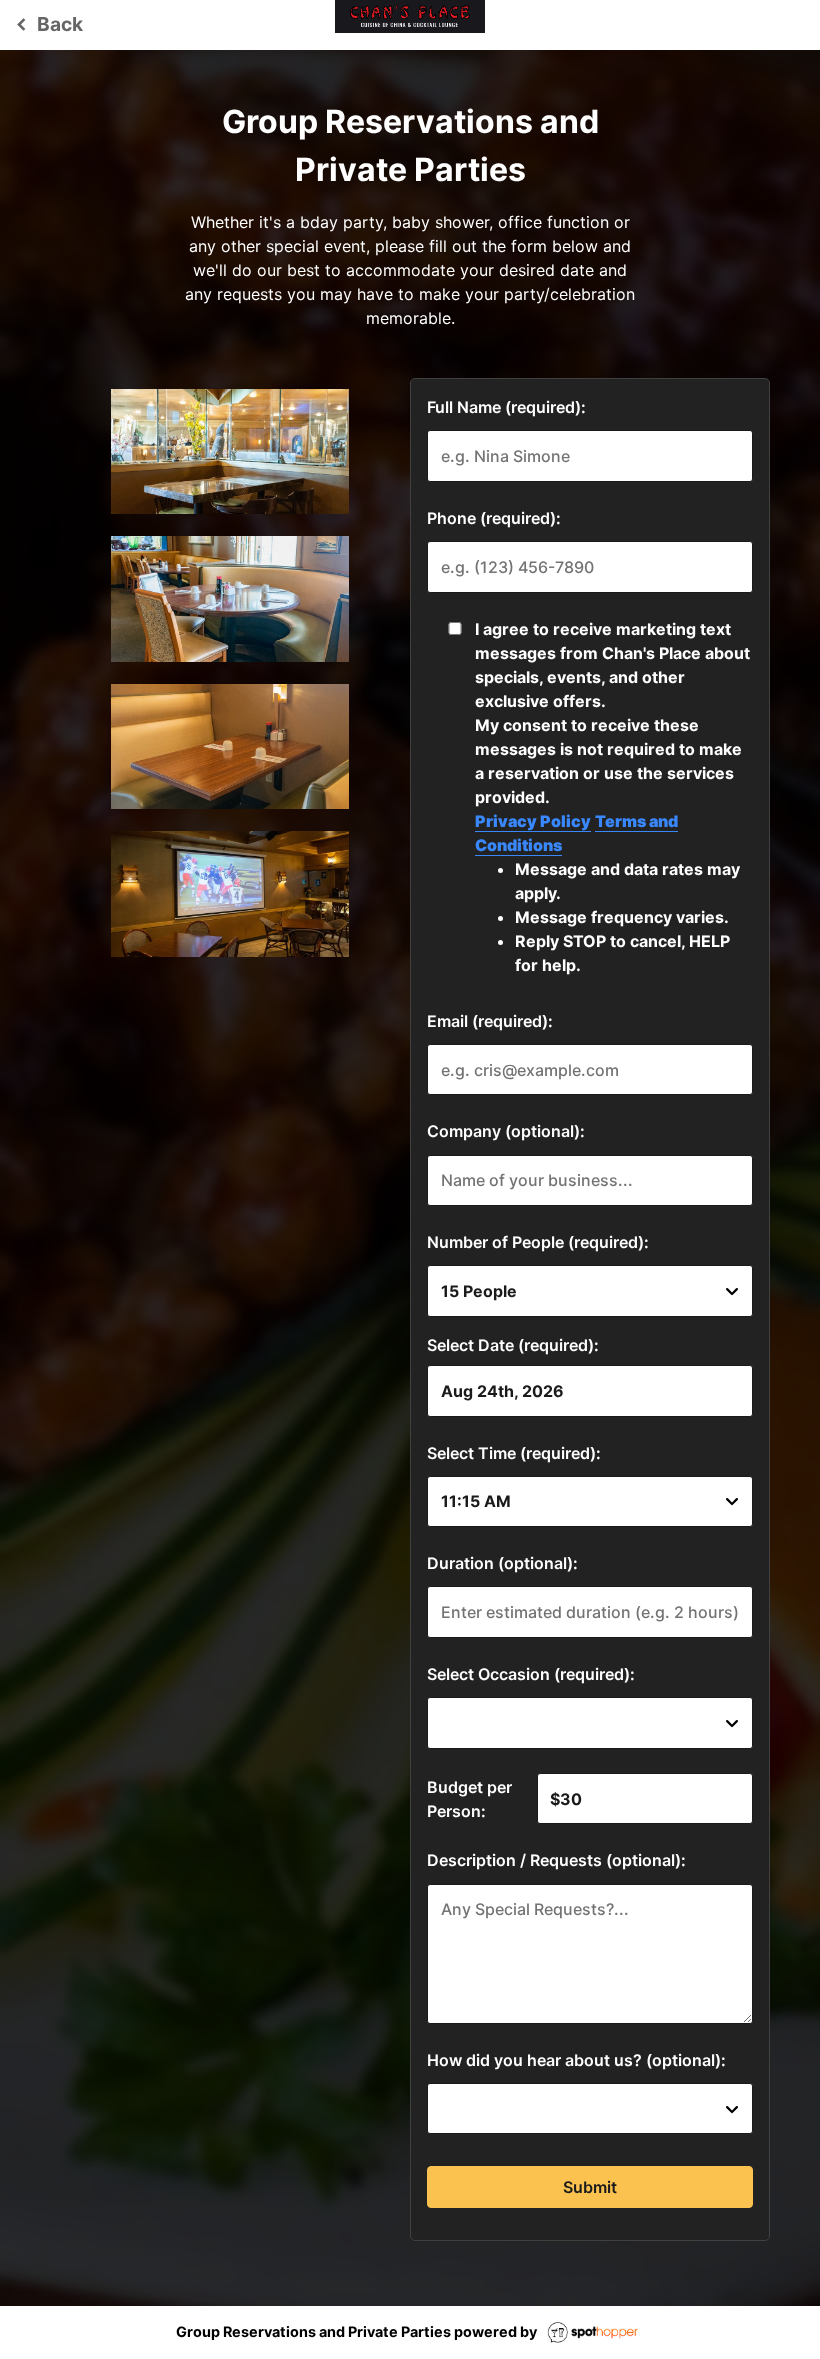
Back (46, 24)
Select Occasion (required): (531, 1674)
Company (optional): (506, 1131)
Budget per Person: (469, 1799)
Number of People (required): (538, 1242)
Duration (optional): (502, 1563)
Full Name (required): (506, 407)
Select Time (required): (514, 1453)
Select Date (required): (513, 1345)
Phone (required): (494, 518)
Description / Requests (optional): (556, 1860)
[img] (230, 451)
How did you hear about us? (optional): (576, 2060)
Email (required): (490, 1021)
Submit (590, 2187)
